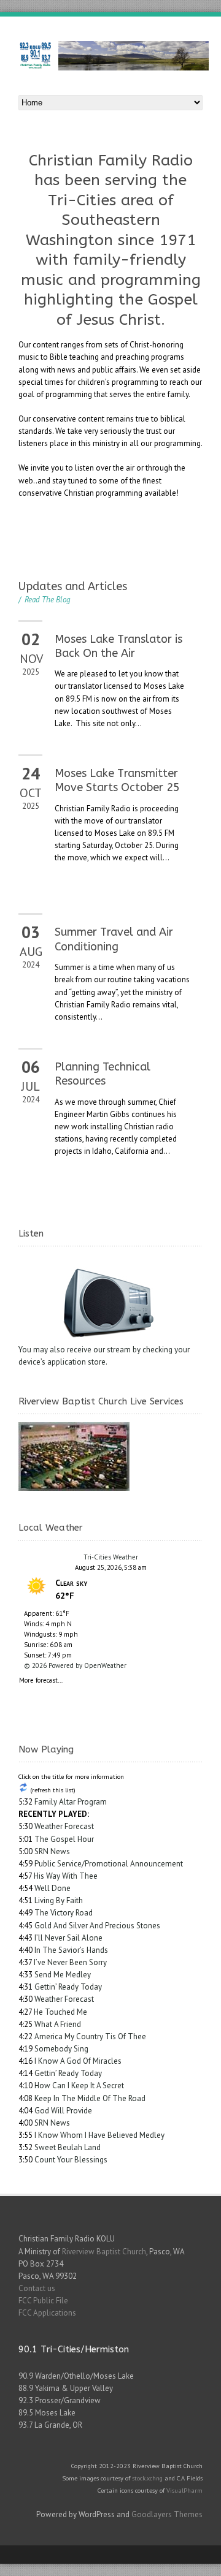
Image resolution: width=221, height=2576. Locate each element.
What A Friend (58, 2024)
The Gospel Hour (64, 1839)
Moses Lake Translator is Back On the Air (118, 646)
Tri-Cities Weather (111, 1557)
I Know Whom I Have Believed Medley (99, 2135)
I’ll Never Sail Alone (68, 1938)
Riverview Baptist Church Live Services (101, 1401)
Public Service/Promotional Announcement (109, 1864)
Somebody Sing (61, 2049)
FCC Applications (47, 2313)
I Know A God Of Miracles (78, 2061)
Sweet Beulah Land (68, 2147)
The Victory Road (64, 1913)
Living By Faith (59, 1900)
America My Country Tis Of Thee (90, 2036)
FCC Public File (43, 2301)
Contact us (37, 2288)
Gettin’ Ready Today (68, 1987)
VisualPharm (184, 2490)
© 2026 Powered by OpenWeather (75, 1665)
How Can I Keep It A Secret (79, 2085)
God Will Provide (63, 2111)
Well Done (52, 1888)
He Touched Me (60, 2012)
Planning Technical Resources (103, 1074)
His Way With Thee (66, 1876)
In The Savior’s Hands (71, 1950)
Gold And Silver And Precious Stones (97, 1926)
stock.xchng (147, 2478)
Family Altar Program (71, 1802)
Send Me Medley (63, 1975)
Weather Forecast (64, 1826)
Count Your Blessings (71, 2160)
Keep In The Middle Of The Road (90, 2098)
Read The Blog (45, 600)
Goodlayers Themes (167, 2514)
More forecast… (41, 1679)
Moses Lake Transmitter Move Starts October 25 (117, 780)
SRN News (52, 1851)
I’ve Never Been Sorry (70, 1962)
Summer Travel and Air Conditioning (114, 939)
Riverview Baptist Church (104, 2252)
